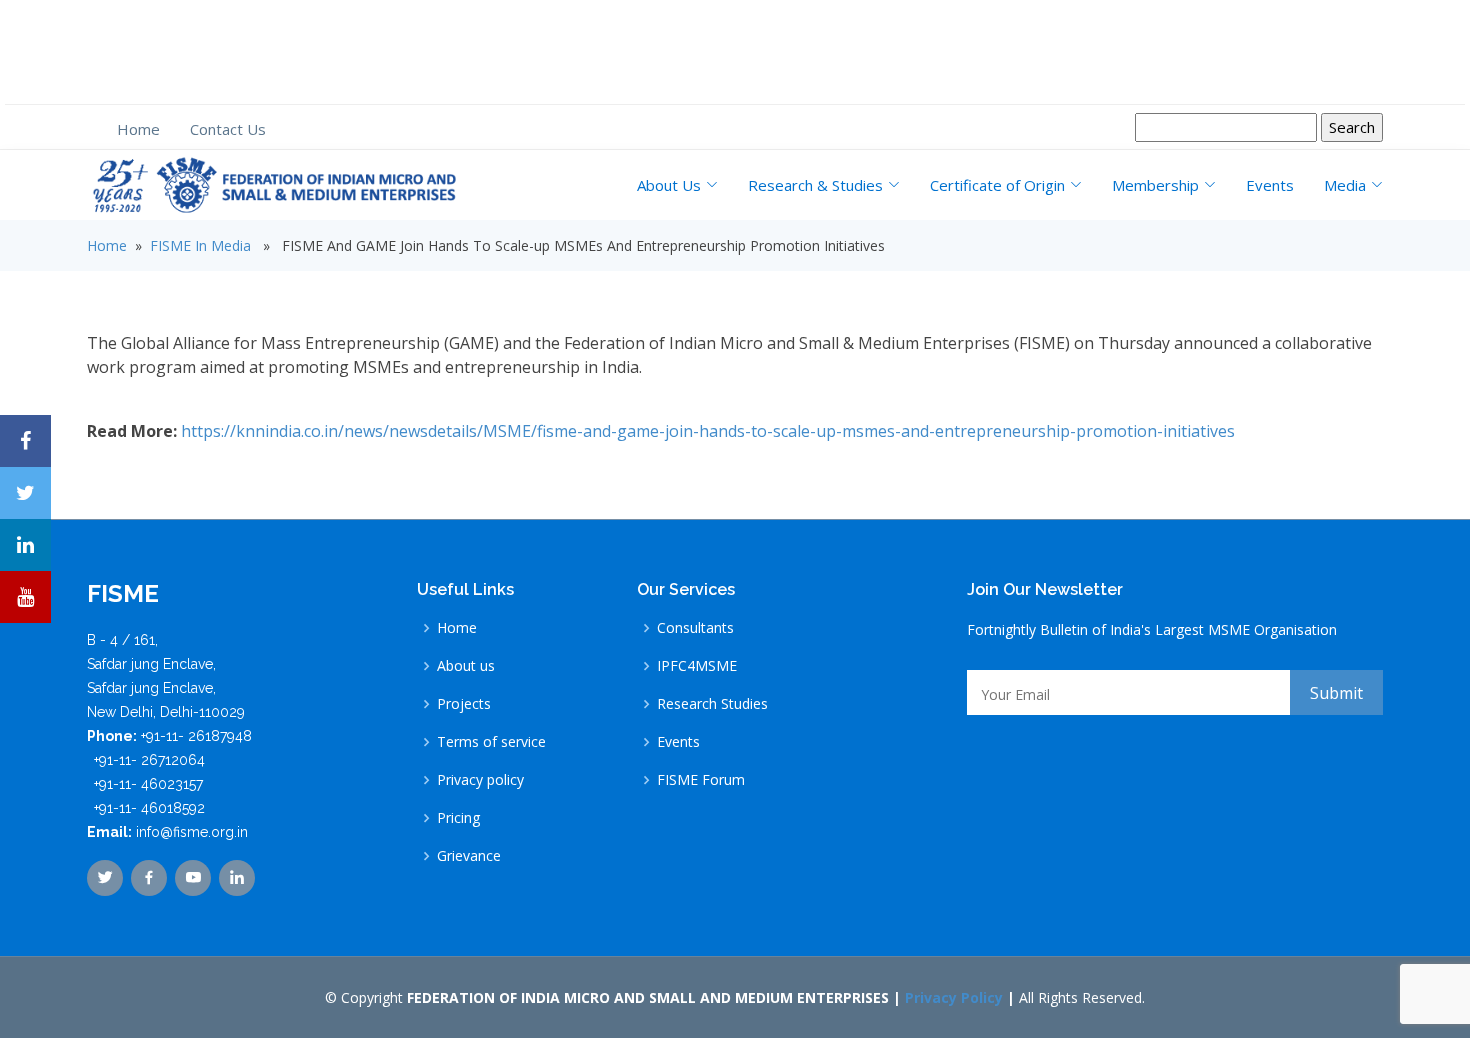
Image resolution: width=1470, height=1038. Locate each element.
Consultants (695, 628)
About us (466, 666)
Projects (464, 704)
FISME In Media (200, 245)
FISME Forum (701, 780)
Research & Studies (815, 185)
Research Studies (712, 704)
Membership (1155, 185)
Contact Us (228, 129)
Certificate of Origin (997, 185)
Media (1345, 185)
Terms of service (491, 742)
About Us (669, 185)
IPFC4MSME (697, 666)
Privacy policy (480, 780)
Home (138, 129)
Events (1270, 185)
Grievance (469, 856)
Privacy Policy (954, 997)
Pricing (458, 818)
